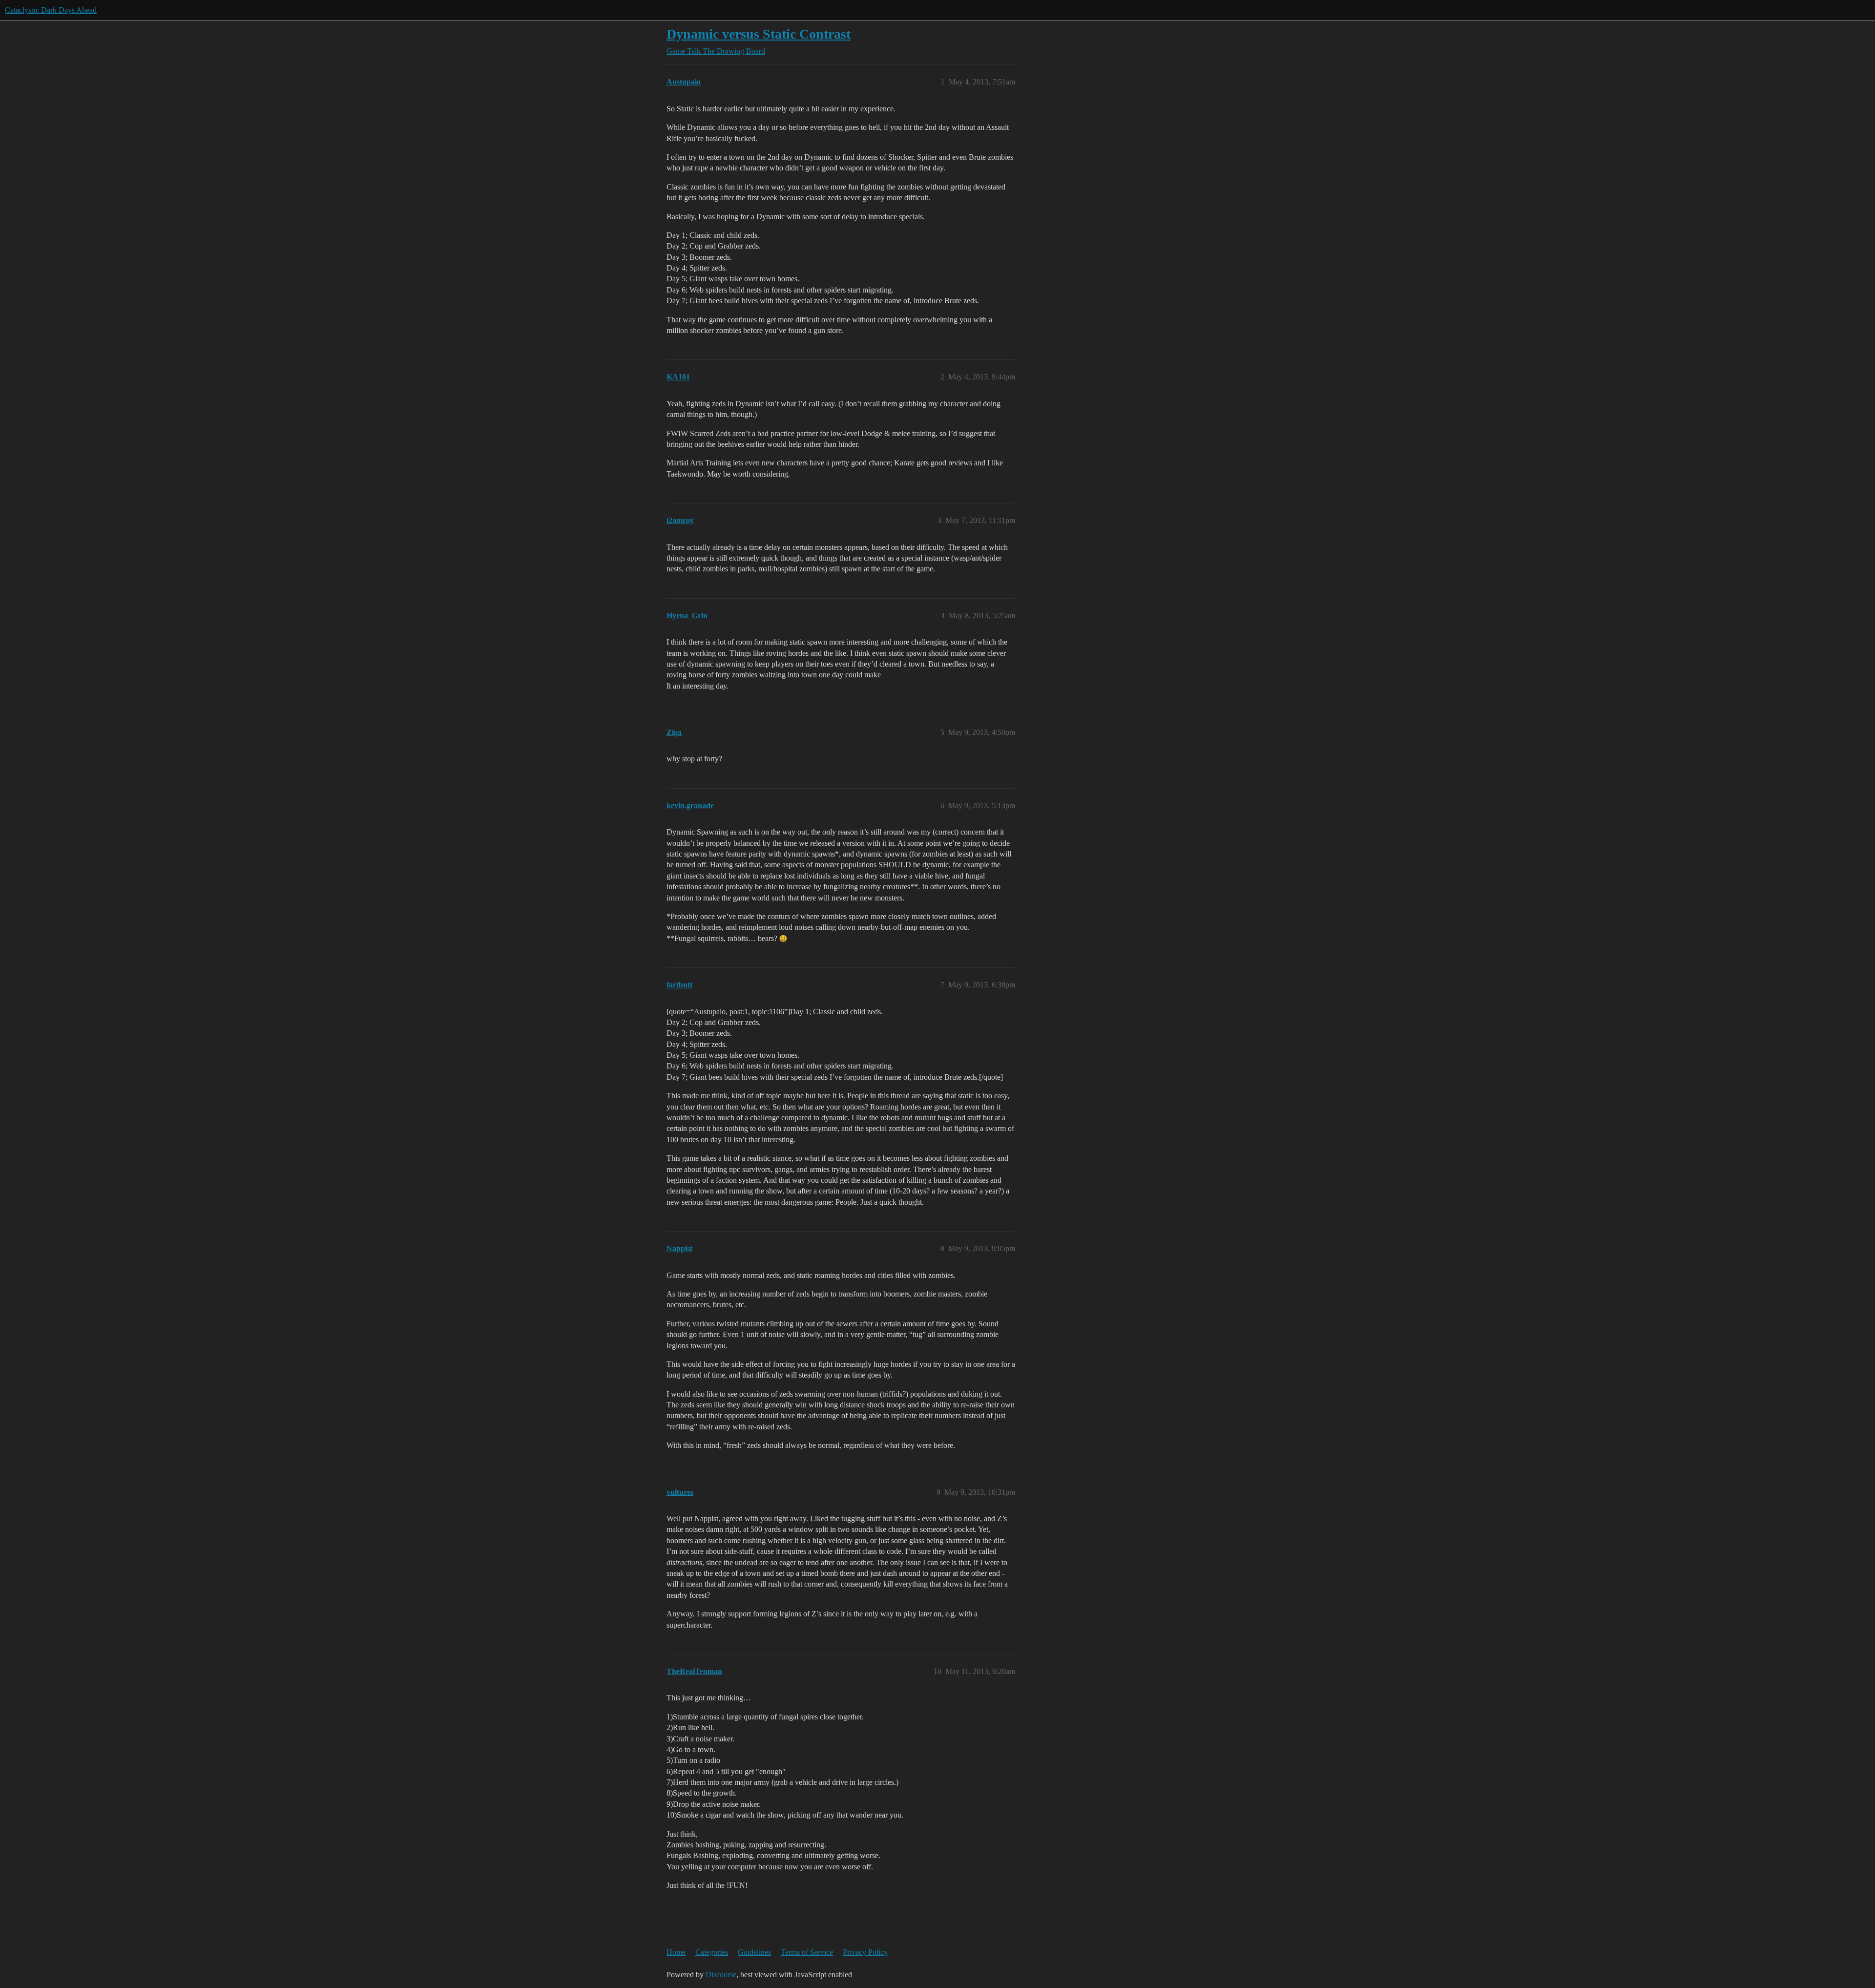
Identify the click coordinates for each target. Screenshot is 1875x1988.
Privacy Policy (865, 1952)
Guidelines (754, 1952)
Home (676, 1952)
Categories (712, 1952)
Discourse (721, 1975)
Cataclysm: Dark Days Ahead (51, 10)
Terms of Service (807, 1952)
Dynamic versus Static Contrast (759, 34)
